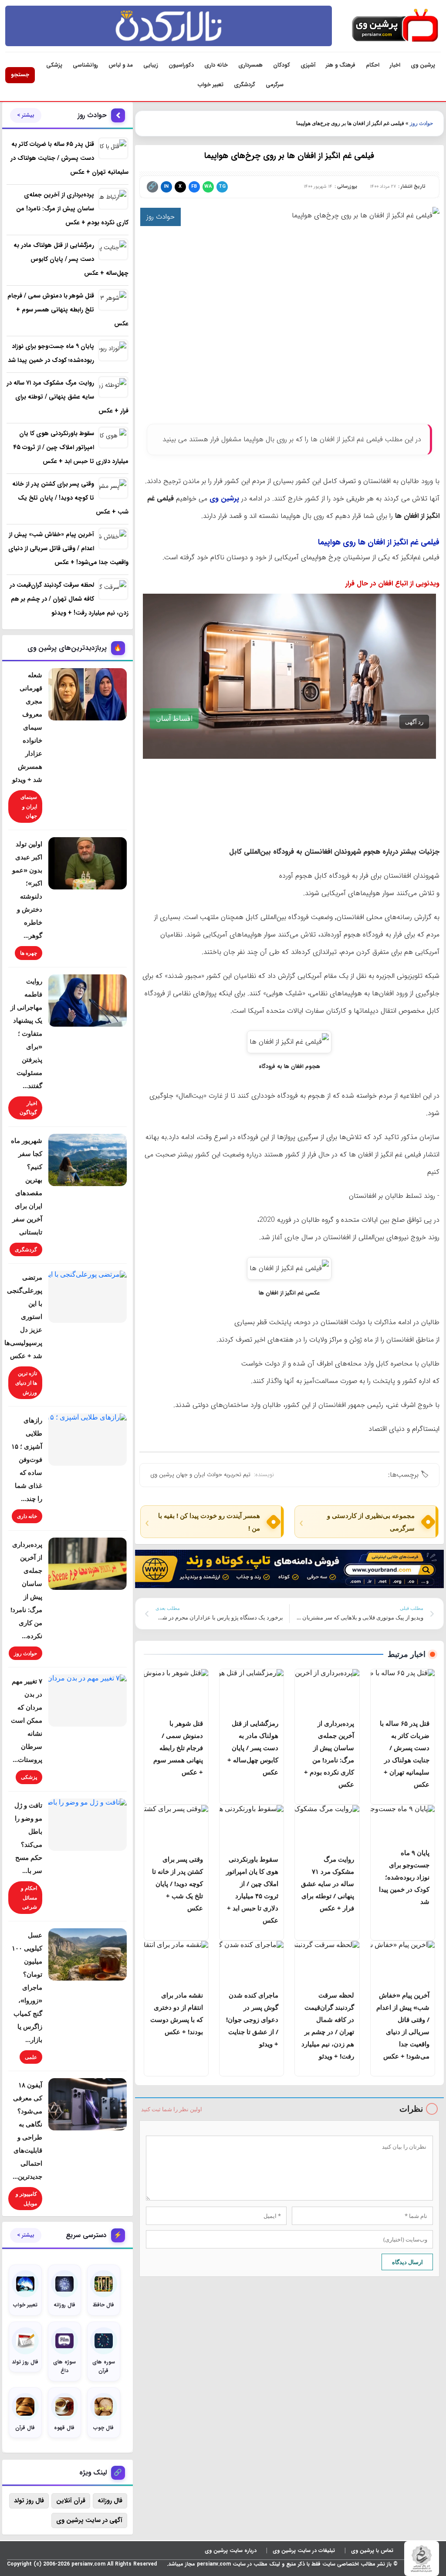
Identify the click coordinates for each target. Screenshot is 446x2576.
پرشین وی (423, 65)
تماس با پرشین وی (372, 2551)
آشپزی (308, 65)
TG (222, 187)
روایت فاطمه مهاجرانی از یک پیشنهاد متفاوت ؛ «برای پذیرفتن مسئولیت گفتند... (26, 1033)
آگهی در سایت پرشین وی (89, 2520)
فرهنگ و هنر (341, 65)
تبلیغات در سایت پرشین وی (304, 2551)
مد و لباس (121, 65)
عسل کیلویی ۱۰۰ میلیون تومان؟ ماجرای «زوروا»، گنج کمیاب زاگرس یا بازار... (27, 1987)
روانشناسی (85, 65)
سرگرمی (275, 85)
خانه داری (216, 65)
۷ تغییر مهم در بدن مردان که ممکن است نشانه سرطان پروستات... (27, 1720)
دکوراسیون (181, 65)
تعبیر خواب (211, 85)
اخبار (395, 65)
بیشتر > (26, 115)
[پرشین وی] (395, 26)
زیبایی (151, 65)
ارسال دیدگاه (407, 2262)
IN (166, 187)
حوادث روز (421, 123)
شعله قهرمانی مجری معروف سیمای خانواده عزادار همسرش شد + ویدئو (27, 727)
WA (208, 187)
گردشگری (245, 85)
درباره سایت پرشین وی (231, 2551)
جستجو (20, 75)
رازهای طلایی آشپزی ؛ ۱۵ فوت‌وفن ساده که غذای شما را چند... (27, 1459)
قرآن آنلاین (71, 2501)
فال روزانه (110, 2501)
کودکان (282, 65)
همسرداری (250, 65)
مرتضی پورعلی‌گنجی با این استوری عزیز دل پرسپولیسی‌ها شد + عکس (23, 1316)
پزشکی (54, 65)
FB (194, 187)
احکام (373, 65)
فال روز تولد (29, 2501)
